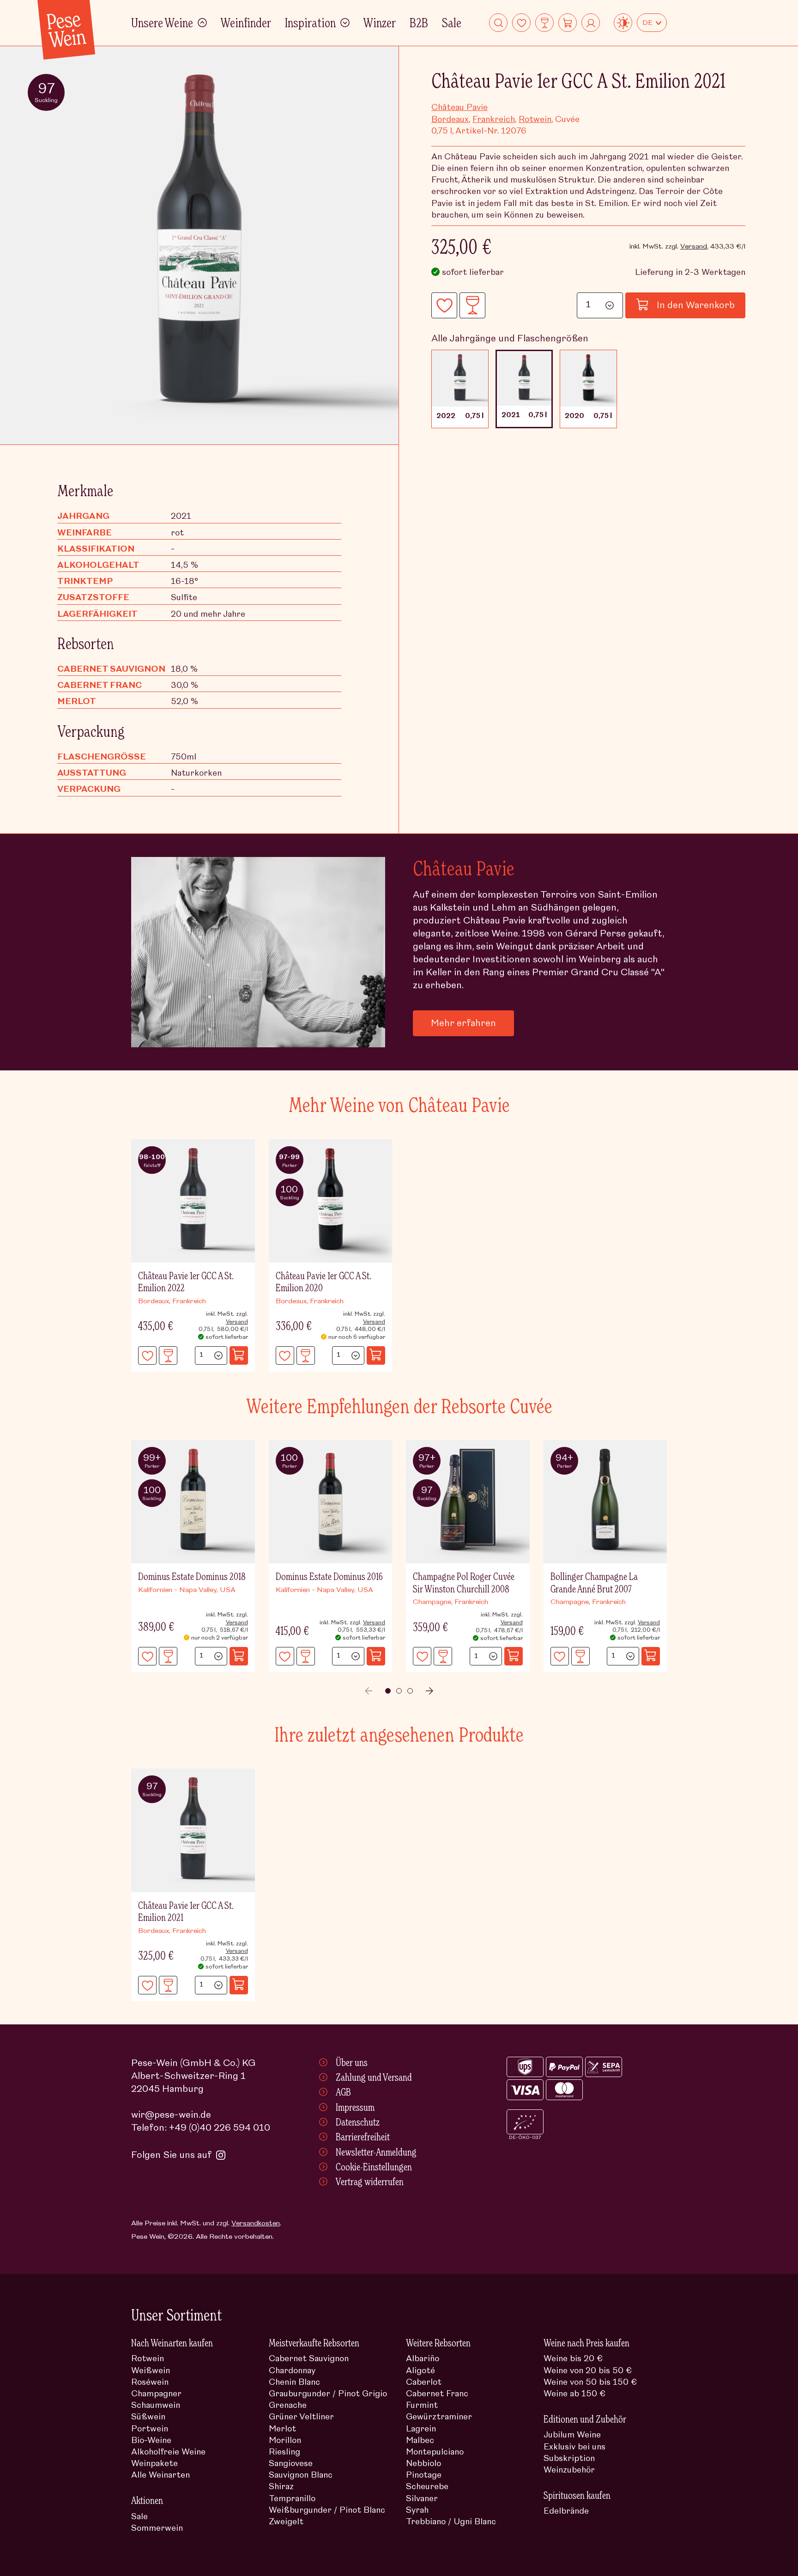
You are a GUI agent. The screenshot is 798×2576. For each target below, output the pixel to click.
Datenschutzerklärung (506, 1347)
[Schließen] (649, 1178)
